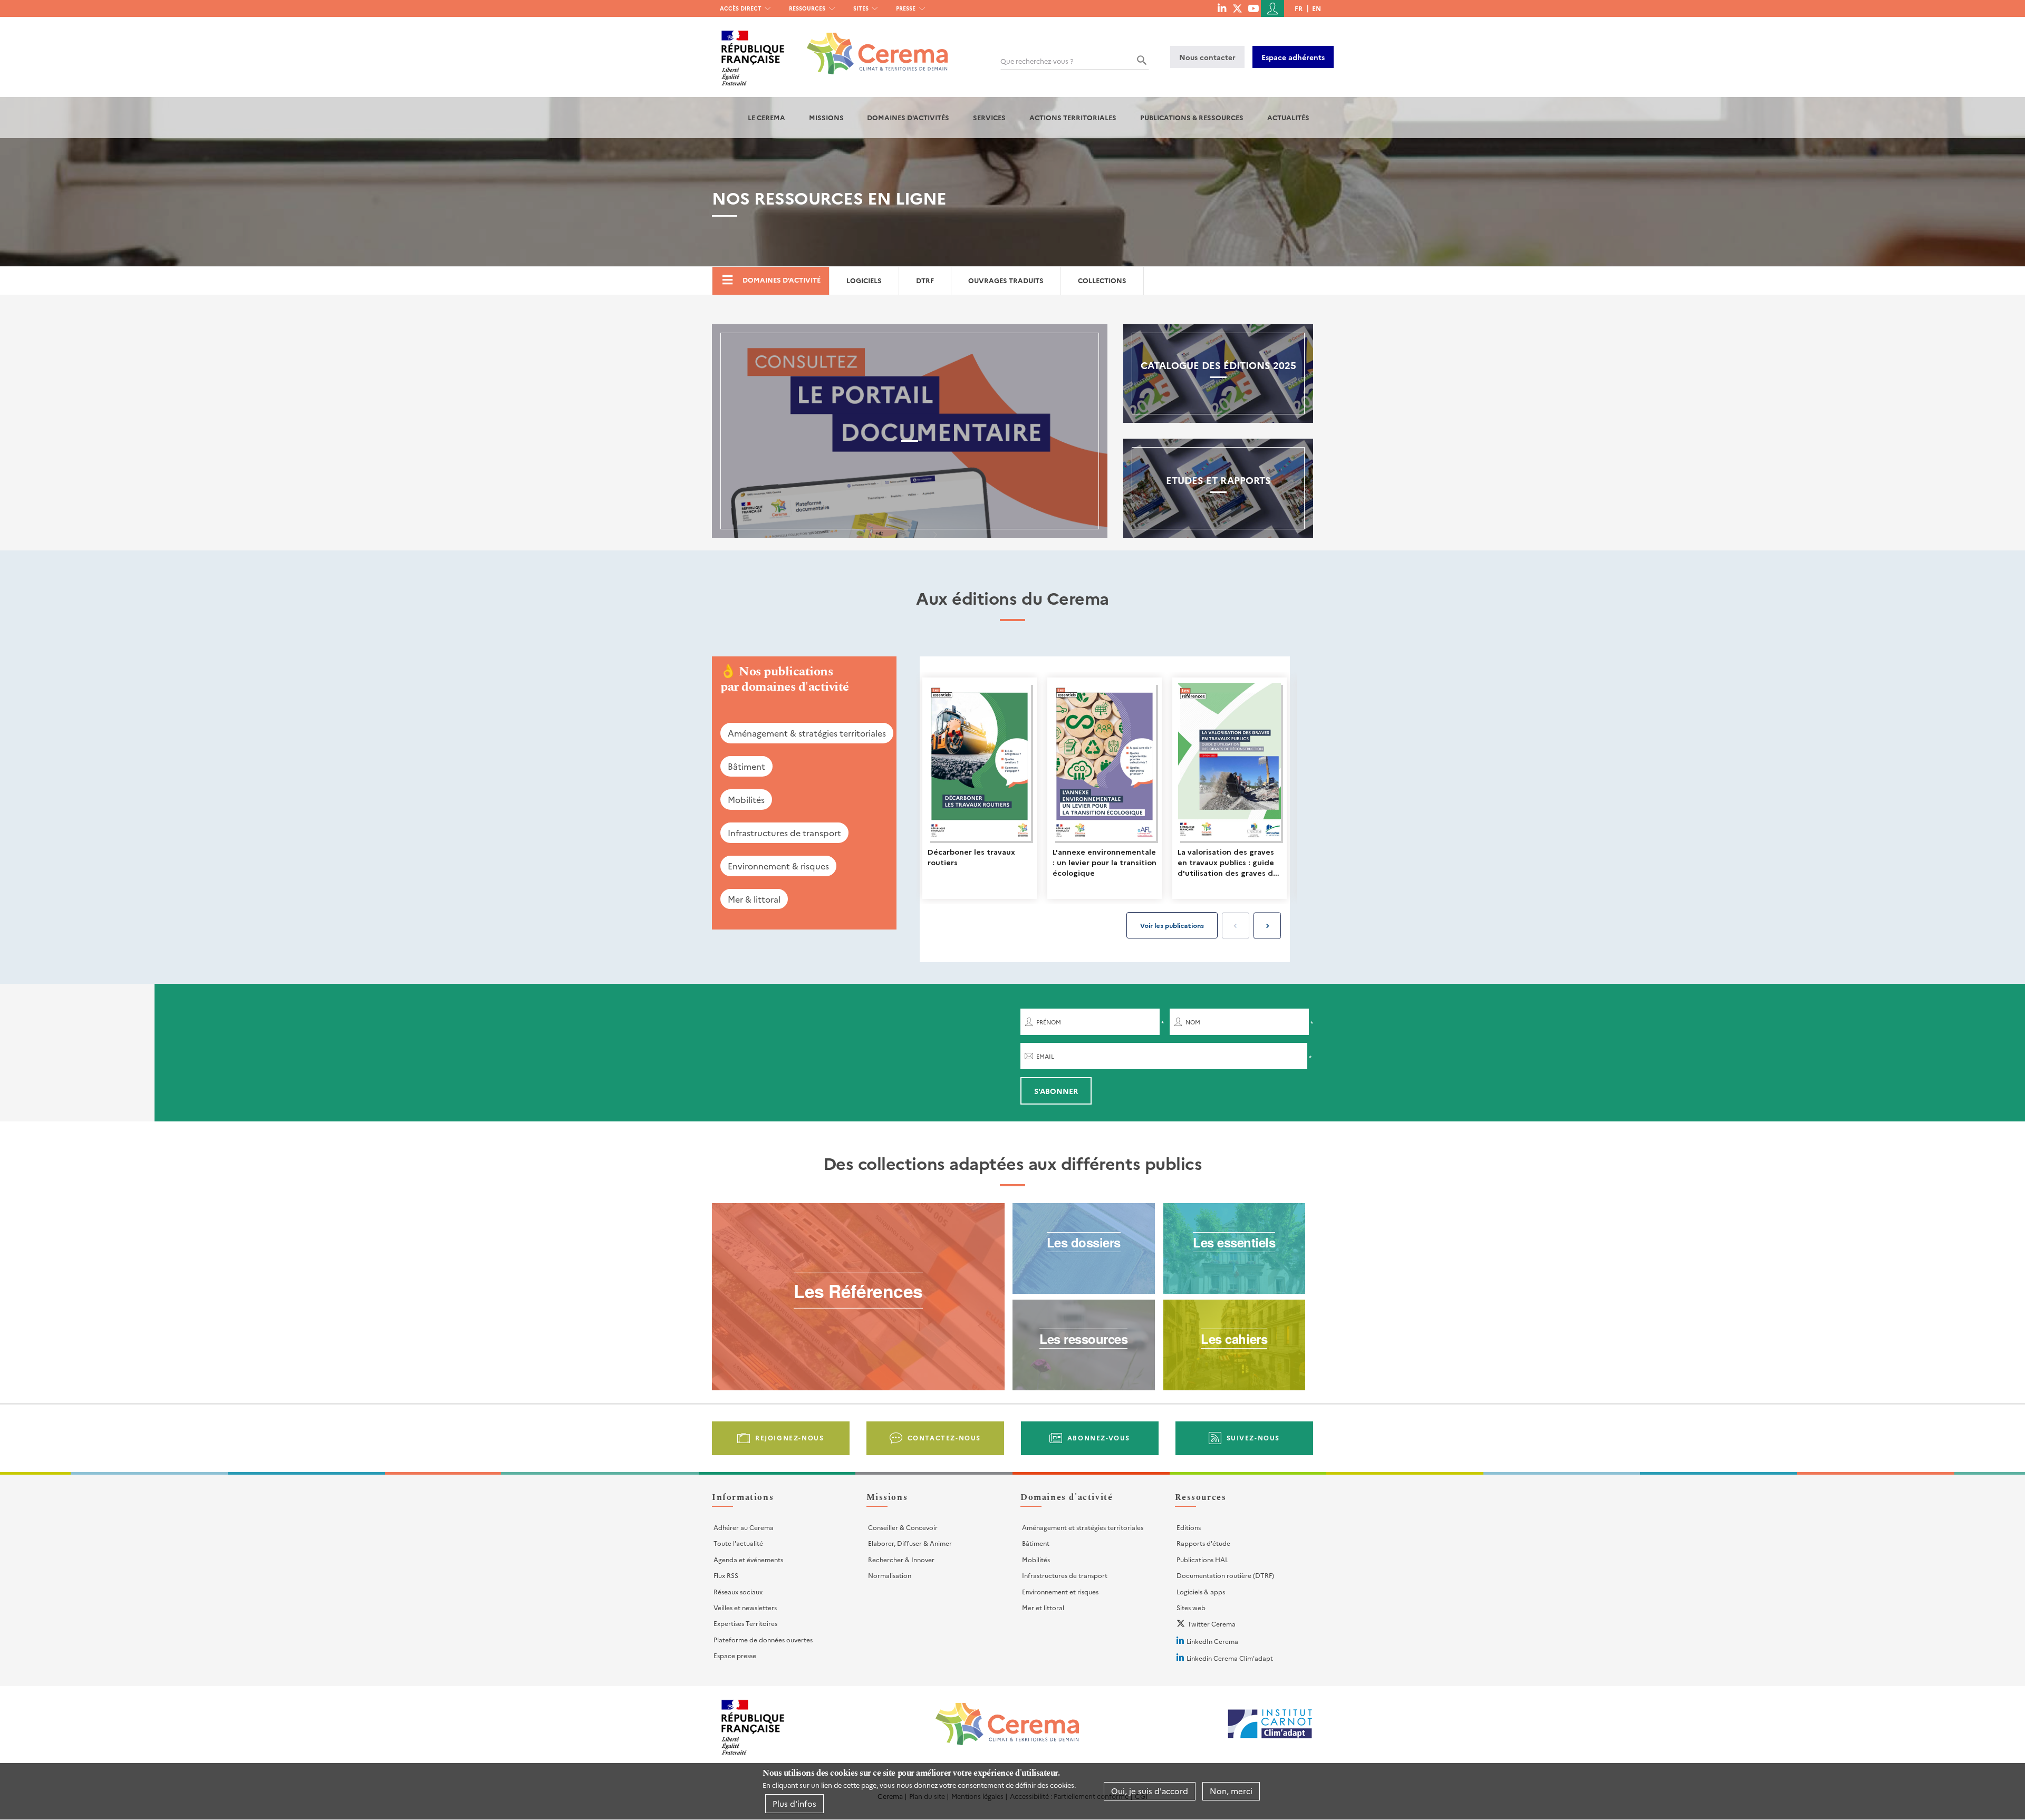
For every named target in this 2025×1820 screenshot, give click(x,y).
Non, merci (1231, 1791)
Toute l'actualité (738, 1543)
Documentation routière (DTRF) (1225, 1575)
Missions (826, 117)
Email (1045, 1056)
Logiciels (864, 280)
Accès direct (741, 8)
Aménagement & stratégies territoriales (807, 733)
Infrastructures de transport (784, 832)
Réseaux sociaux (738, 1591)
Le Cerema (766, 117)
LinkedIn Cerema (1212, 1641)
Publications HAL (1202, 1559)
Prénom (1049, 1022)
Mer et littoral (1043, 1607)
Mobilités (746, 799)
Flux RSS (726, 1575)
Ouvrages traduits (1006, 280)
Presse (906, 8)
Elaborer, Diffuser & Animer (910, 1543)
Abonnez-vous (1099, 1437)
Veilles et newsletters (745, 1607)
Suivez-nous (1253, 1437)
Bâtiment (746, 766)
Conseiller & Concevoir (903, 1527)
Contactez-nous (944, 1437)
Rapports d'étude (1203, 1543)
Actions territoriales (1073, 117)
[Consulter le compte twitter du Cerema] (1237, 8)
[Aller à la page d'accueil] (871, 46)
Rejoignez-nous (789, 1437)
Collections (1102, 280)
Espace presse (735, 1655)
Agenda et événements (748, 1559)
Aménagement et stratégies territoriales (1083, 1527)
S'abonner (1056, 1091)
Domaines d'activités (908, 117)
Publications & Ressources (1192, 117)
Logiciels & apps (1201, 1591)
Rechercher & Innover (901, 1559)
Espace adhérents (1293, 57)
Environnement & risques (778, 866)
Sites (861, 8)
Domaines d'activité (782, 280)
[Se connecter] (1272, 8)
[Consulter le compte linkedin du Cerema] (1222, 8)
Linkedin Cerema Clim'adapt (1230, 1658)
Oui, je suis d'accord (1150, 1791)
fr (1299, 8)
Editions (1189, 1527)
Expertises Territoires (745, 1623)
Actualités (1288, 117)
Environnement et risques (1060, 1591)
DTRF (925, 280)
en (1317, 8)
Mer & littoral (754, 899)
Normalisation (890, 1575)
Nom (1193, 1022)
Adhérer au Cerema (744, 1527)
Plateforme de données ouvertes (763, 1639)
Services (989, 117)
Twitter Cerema (1212, 1624)
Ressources (807, 8)
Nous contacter (1207, 57)
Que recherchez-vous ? (1037, 61)
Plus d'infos (794, 1803)
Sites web (1191, 1607)
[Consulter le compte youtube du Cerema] (1253, 8)
